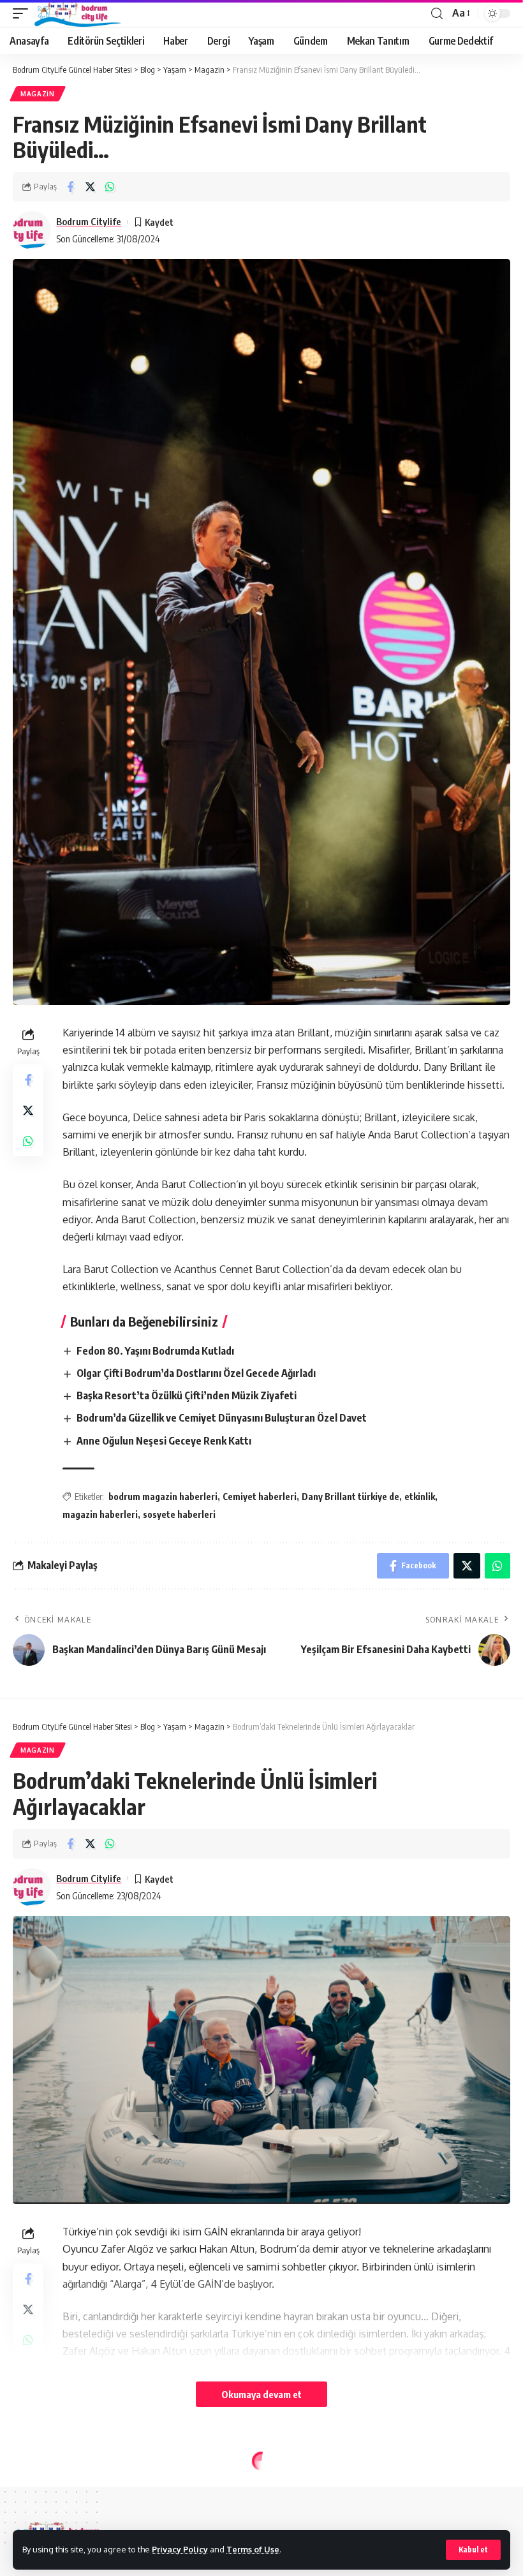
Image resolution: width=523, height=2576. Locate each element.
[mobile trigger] (24, 13)
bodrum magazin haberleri (163, 1497)
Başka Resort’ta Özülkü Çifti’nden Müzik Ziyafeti (187, 1395)
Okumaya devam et (261, 2394)
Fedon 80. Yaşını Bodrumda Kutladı (155, 1351)
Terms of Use (253, 2549)
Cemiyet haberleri (260, 1497)
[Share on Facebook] (70, 187)
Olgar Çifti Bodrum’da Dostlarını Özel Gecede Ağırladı (196, 1373)
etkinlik (420, 1497)
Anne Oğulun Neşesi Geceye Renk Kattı (164, 1441)
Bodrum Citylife (89, 221)
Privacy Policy (180, 2549)
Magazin (38, 94)
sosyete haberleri (179, 1514)
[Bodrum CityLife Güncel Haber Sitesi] (78, 13)
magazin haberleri (100, 1514)
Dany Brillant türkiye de (350, 1497)
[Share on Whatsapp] (110, 187)
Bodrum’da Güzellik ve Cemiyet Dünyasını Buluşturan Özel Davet (222, 1418)
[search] (437, 14)
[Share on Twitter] (90, 187)
